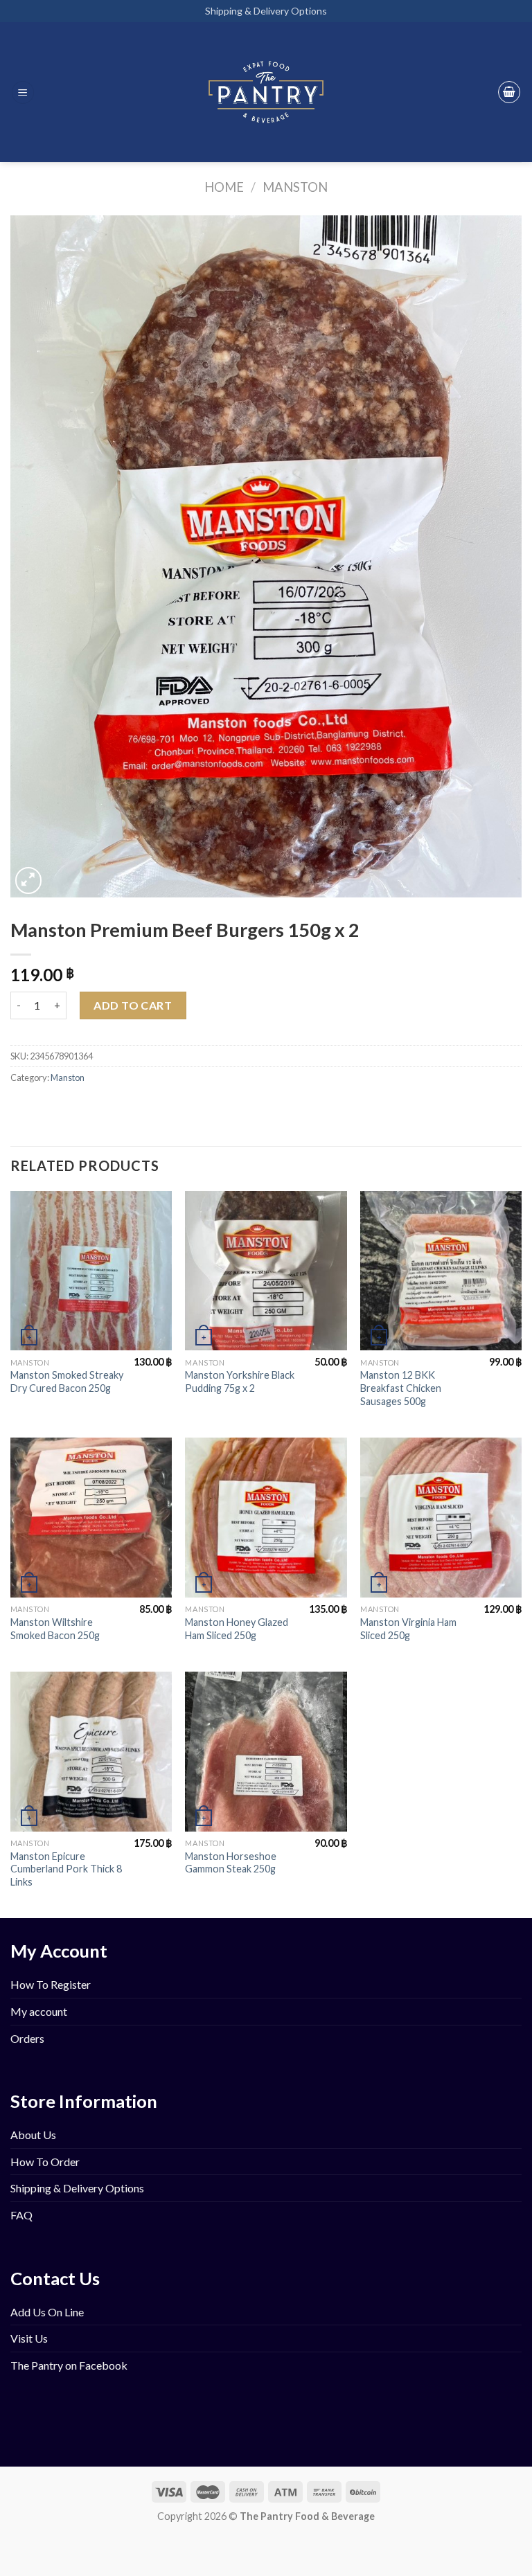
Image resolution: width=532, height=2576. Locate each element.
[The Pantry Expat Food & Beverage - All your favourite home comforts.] (266, 92)
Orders (27, 2038)
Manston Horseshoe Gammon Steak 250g (231, 1863)
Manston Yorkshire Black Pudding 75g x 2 (240, 1381)
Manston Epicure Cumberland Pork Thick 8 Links (66, 1869)
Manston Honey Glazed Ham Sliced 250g (237, 1629)
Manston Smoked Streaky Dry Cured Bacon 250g (67, 1381)
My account (39, 2011)
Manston (295, 187)
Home (224, 187)
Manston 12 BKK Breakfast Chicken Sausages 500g (401, 1388)
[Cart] (509, 92)
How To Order (45, 2162)
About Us (33, 2135)
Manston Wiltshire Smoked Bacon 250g (55, 1629)
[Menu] (23, 92)
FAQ (21, 2215)
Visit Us (29, 2338)
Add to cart (133, 1005)
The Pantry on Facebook (69, 2365)
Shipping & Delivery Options (266, 11)
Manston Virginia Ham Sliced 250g (408, 1629)
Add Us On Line (47, 2312)
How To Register (51, 1984)
